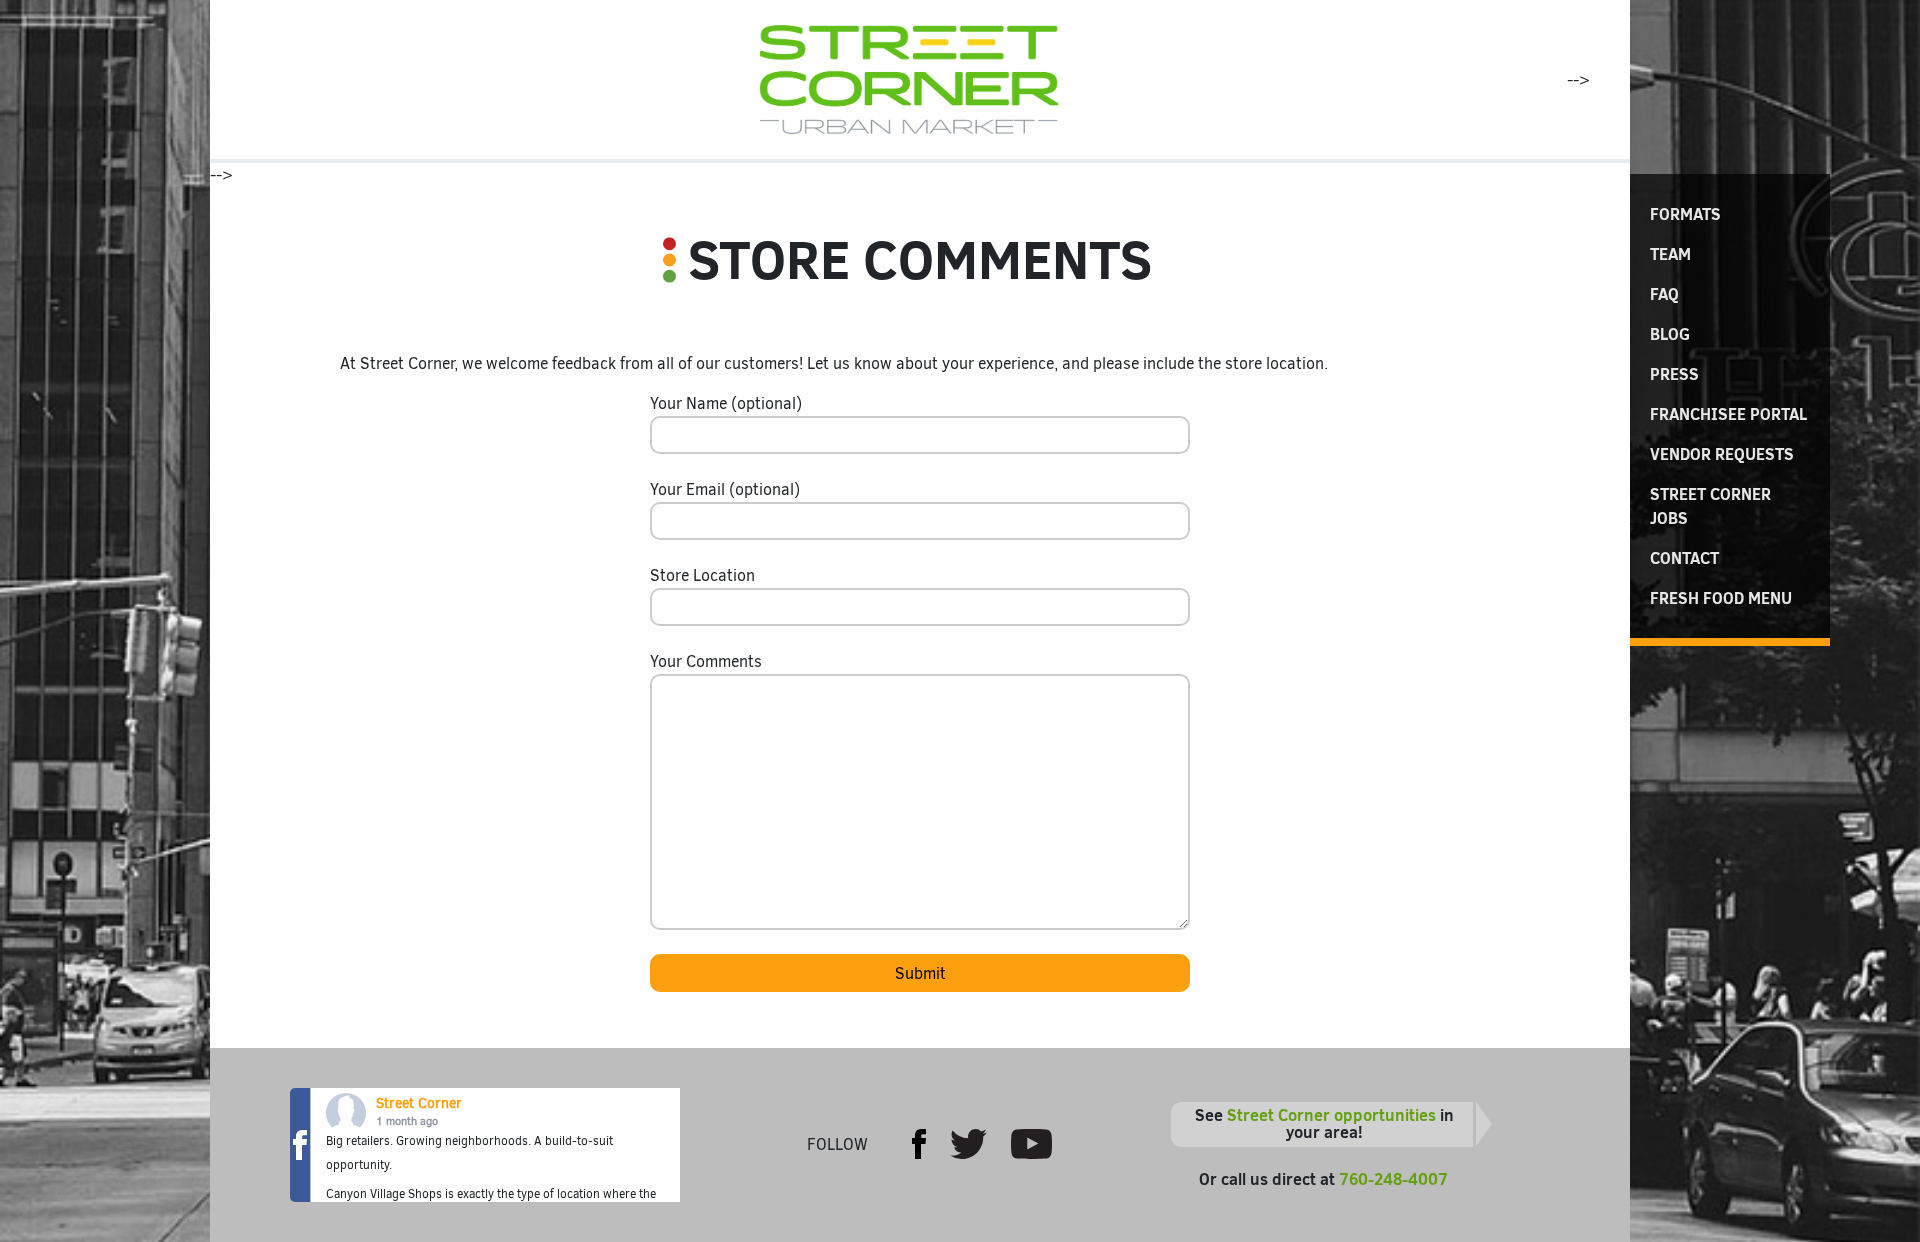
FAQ (1664, 294)
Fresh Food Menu (1721, 598)
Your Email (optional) (725, 489)
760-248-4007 (1393, 1179)
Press (1674, 374)
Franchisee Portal (1728, 414)
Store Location (702, 575)
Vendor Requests (1722, 454)
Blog (1670, 334)
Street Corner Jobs (1710, 506)
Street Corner (419, 1103)
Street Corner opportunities (1331, 1115)
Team (1670, 254)
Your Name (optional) (726, 403)
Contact (1684, 558)
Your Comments (706, 661)
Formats (1685, 214)
